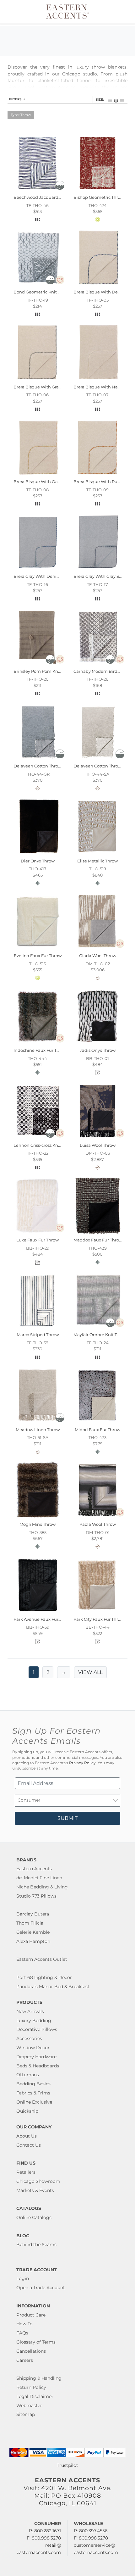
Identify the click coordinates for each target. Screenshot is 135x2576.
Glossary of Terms (36, 2342)
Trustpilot (67, 2465)
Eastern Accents (34, 1869)
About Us (27, 2136)
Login (23, 2278)
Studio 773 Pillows (36, 1896)
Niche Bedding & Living (42, 1887)
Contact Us (29, 2145)
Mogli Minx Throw (38, 1524)
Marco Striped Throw (38, 1335)
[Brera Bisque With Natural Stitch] (97, 380)
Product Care (31, 2315)
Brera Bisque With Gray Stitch (44, 387)
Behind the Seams (36, 2244)
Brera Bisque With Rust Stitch (104, 482)
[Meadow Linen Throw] (38, 1422)
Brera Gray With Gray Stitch (101, 576)
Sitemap (26, 2414)
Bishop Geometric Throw (99, 197)
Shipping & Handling (39, 2378)
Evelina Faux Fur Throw (38, 956)
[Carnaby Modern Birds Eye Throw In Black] (97, 664)
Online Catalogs (34, 2217)
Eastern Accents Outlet (42, 1959)
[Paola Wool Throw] (97, 1517)
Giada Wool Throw (98, 956)
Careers (25, 2360)
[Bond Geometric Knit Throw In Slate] (38, 285)
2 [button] (48, 1672)
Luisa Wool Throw (98, 1145)
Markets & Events (35, 2190)
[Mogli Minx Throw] (38, 1517)
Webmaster (29, 2406)
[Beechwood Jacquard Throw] (38, 190)
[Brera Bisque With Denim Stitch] (97, 285)
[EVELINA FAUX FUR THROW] (38, 949)
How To (24, 2324)
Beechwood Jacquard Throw (43, 197)
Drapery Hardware (36, 2057)
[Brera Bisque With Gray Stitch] (38, 380)
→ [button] (64, 1672)
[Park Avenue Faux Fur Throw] (38, 1612)
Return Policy (31, 2387)
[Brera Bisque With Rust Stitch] (97, 475)
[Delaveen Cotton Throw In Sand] (97, 759)
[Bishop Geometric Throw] (97, 190)
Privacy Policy (82, 1763)
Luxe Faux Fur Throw (38, 1240)
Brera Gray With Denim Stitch (44, 576)
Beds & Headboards (38, 2066)
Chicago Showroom (38, 2181)
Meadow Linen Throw (38, 1430)
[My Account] (117, 12)
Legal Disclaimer (35, 2396)
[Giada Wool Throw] (97, 949)
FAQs (22, 2333)
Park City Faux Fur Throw (99, 1619)
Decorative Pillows (37, 2029)
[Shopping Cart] (125, 12)
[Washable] (60, 188)
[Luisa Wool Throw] (97, 1138)
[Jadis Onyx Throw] (97, 1043)
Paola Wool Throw (98, 1524)
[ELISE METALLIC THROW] (97, 854)
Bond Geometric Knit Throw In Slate (50, 292)
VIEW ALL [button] (90, 1672)
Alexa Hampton (33, 1941)
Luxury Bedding (34, 2021)
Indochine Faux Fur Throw (40, 1050)
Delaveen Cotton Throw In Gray (45, 766)
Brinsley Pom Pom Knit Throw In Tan (51, 671)
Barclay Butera (33, 1914)
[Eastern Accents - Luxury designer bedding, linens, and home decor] (68, 11)
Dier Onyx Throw (38, 861)
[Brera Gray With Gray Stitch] (97, 569)
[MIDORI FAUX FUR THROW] (97, 1422)
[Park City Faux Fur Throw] (97, 1612)
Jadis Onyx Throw (98, 1050)
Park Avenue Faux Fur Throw (43, 1619)
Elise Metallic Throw (97, 861)
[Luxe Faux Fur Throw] (38, 1233)
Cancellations (31, 2351)
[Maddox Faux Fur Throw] (97, 1233)
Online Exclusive (34, 2102)
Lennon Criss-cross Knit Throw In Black (53, 1145)
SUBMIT (67, 1818)
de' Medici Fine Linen (39, 1878)
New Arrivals (30, 2011)
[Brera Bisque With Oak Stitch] (38, 475)
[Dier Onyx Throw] (38, 854)
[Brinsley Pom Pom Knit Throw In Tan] (38, 664)
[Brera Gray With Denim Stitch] (38, 569)
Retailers (26, 2172)
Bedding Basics (33, 2084)
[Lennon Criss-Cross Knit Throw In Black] (38, 1138)
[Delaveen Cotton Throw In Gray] (38, 759)
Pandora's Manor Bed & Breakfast (53, 1987)
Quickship (27, 2111)
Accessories (29, 2038)
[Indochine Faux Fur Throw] (38, 1043)
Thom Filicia (30, 1923)
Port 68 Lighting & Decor (44, 1977)
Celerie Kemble (33, 1932)
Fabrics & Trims (33, 2093)
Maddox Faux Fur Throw (98, 1240)
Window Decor (33, 2048)
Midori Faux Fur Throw (97, 1430)
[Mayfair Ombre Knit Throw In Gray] (97, 1328)
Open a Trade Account (41, 2288)
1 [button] (34, 1672)
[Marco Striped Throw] (38, 1328)
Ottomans (28, 2075)
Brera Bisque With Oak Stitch (43, 482)
